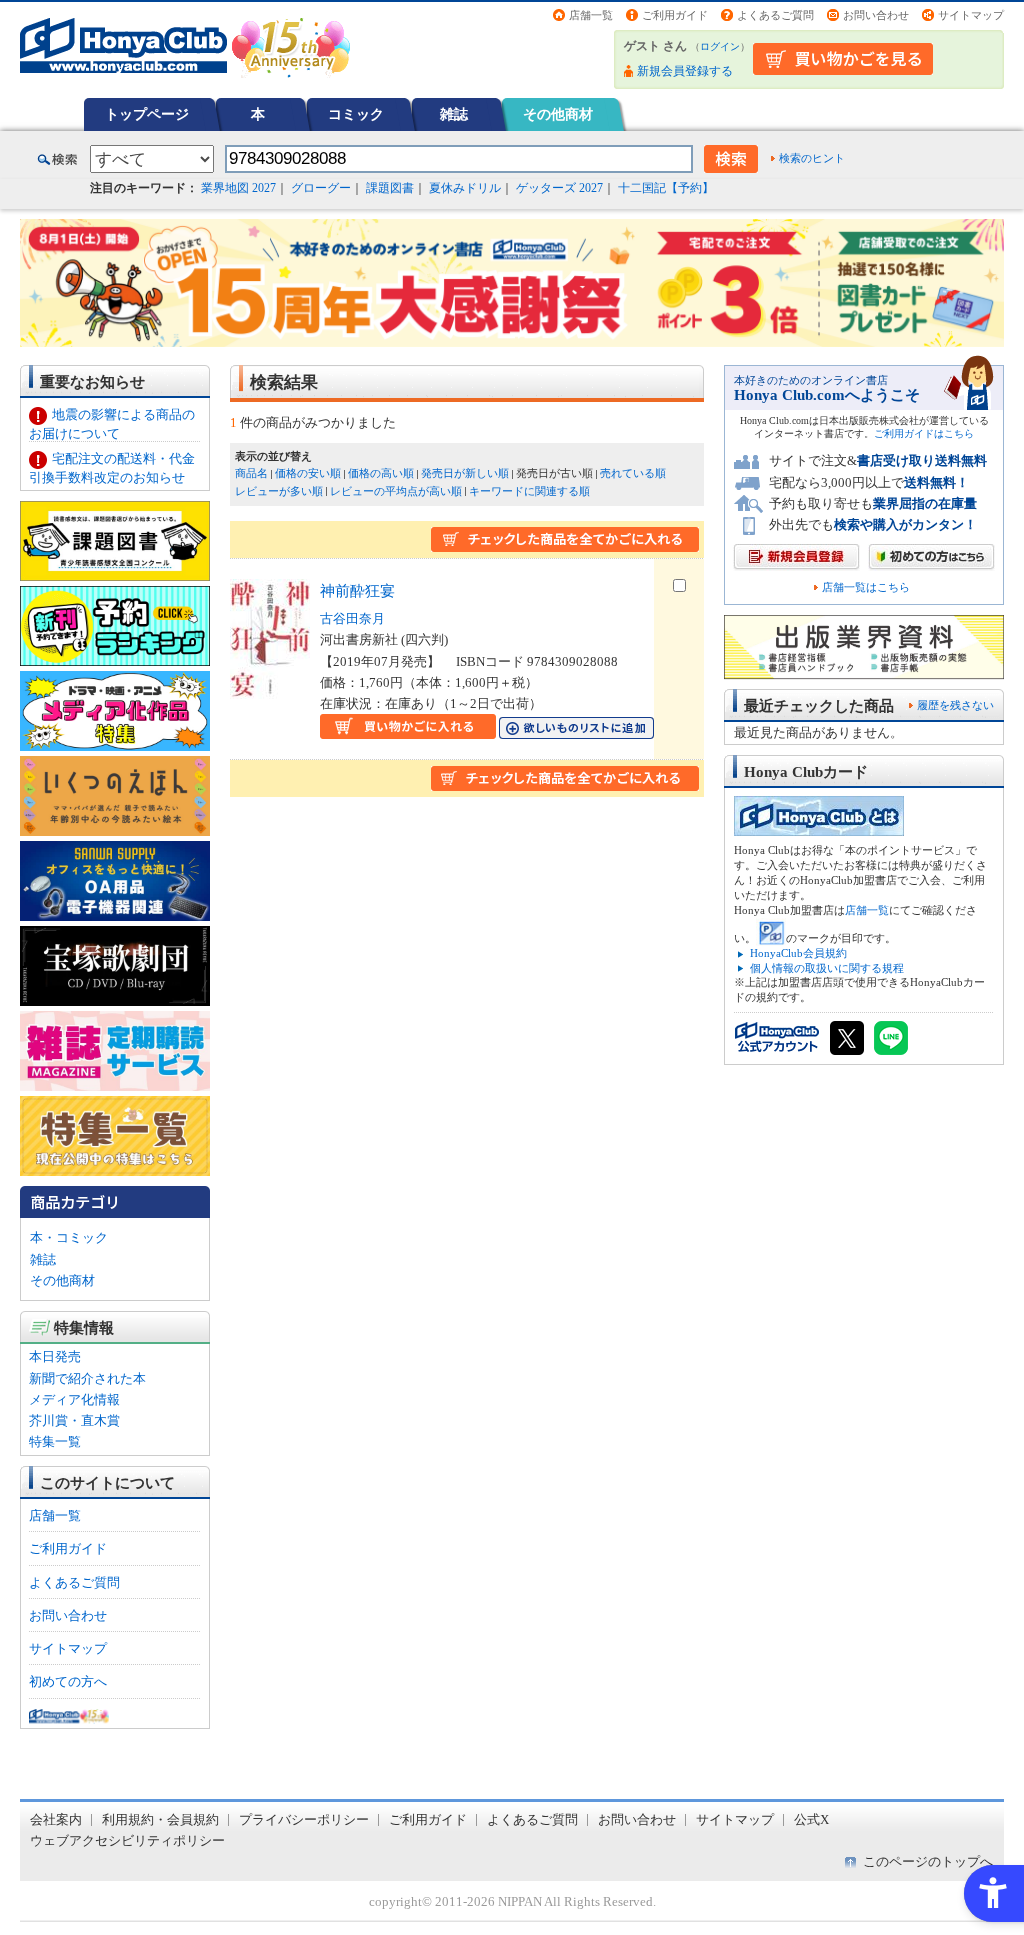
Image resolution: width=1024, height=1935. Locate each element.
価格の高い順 (381, 473)
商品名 (251, 473)
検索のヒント (812, 158)
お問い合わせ (876, 15)
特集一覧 (55, 1441)
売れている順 (633, 473)
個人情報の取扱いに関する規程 (827, 968)
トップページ (147, 114)
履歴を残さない (955, 705)
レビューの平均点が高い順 (396, 491)
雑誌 (454, 114)
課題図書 (390, 188)
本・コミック (69, 1237)
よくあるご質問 (775, 15)
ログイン (720, 46)
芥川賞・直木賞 (74, 1420)
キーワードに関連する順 (529, 491)
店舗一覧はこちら (866, 587)
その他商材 (558, 114)
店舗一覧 (591, 15)
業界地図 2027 (238, 188)
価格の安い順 (308, 473)
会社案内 (56, 1819)
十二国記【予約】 (666, 188)
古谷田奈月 (352, 618)
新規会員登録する (685, 71)
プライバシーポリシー (304, 1819)
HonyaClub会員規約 (798, 953)
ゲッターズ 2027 (559, 188)
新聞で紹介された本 (87, 1378)
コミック (356, 114)
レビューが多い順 (279, 491)
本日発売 (55, 1356)
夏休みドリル (465, 188)
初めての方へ (68, 1681)
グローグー (321, 188)
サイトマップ (971, 15)
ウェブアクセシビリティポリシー (127, 1840)
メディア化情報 (74, 1399)
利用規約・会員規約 (160, 1819)
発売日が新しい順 (465, 473)
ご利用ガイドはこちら (924, 433)
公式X (811, 1819)
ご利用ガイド (675, 15)
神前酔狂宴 (357, 590)
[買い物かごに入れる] (408, 728)
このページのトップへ (928, 1861)
